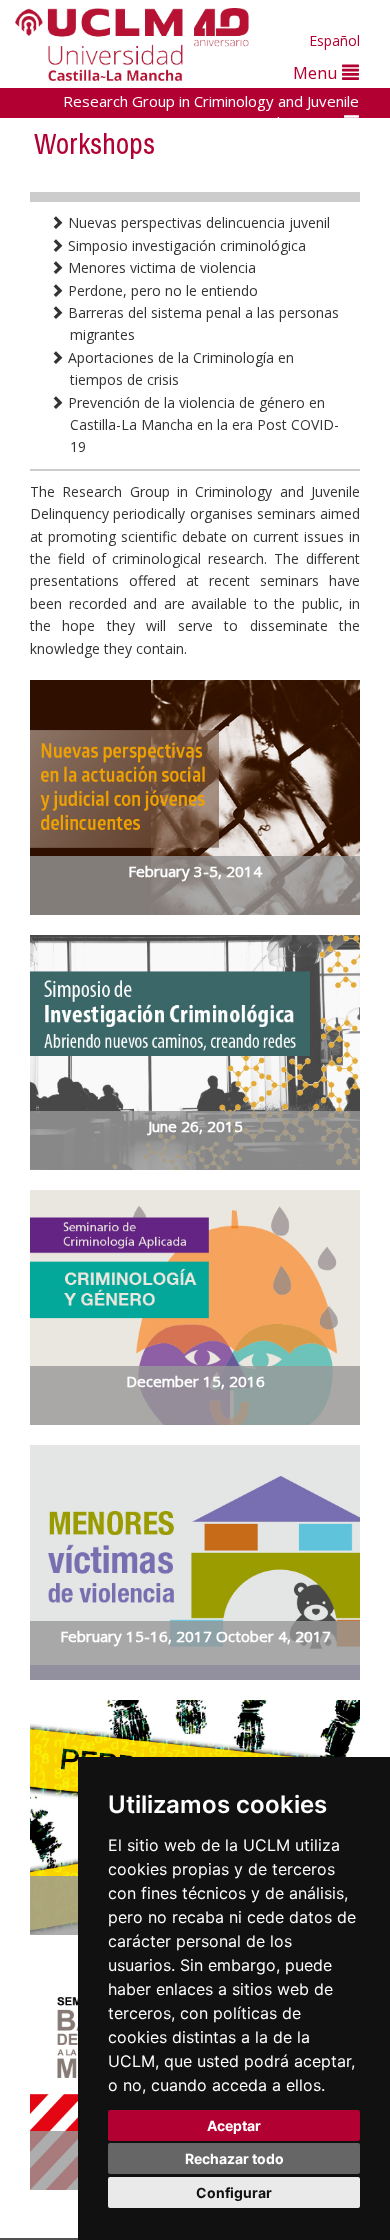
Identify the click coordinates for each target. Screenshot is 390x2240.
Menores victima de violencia (160, 267)
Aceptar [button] (234, 2125)
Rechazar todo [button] (234, 2158)
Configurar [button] (234, 2192)
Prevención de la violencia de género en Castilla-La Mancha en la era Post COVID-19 (201, 425)
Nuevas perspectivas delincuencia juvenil (197, 222)
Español (334, 40)
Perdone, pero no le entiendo (161, 290)
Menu (317, 72)
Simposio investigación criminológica (185, 245)
